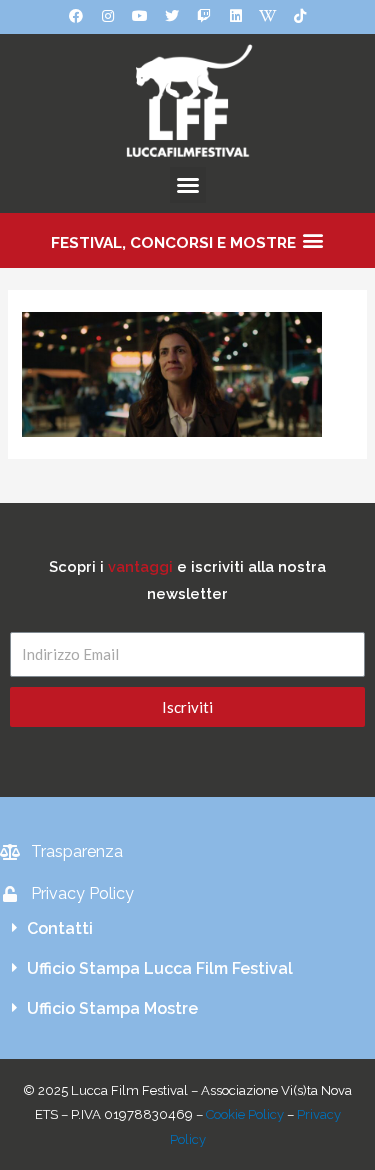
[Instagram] (108, 16)
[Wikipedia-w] (268, 16)
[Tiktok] (300, 16)
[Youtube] (140, 16)
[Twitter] (172, 16)
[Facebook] (76, 16)
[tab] (187, 929)
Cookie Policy (245, 1114)
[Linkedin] (236, 16)
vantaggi (140, 566)
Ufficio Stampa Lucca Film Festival (160, 968)
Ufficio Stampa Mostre (112, 1008)
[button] (188, 185)
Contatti (60, 928)
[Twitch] (204, 16)
